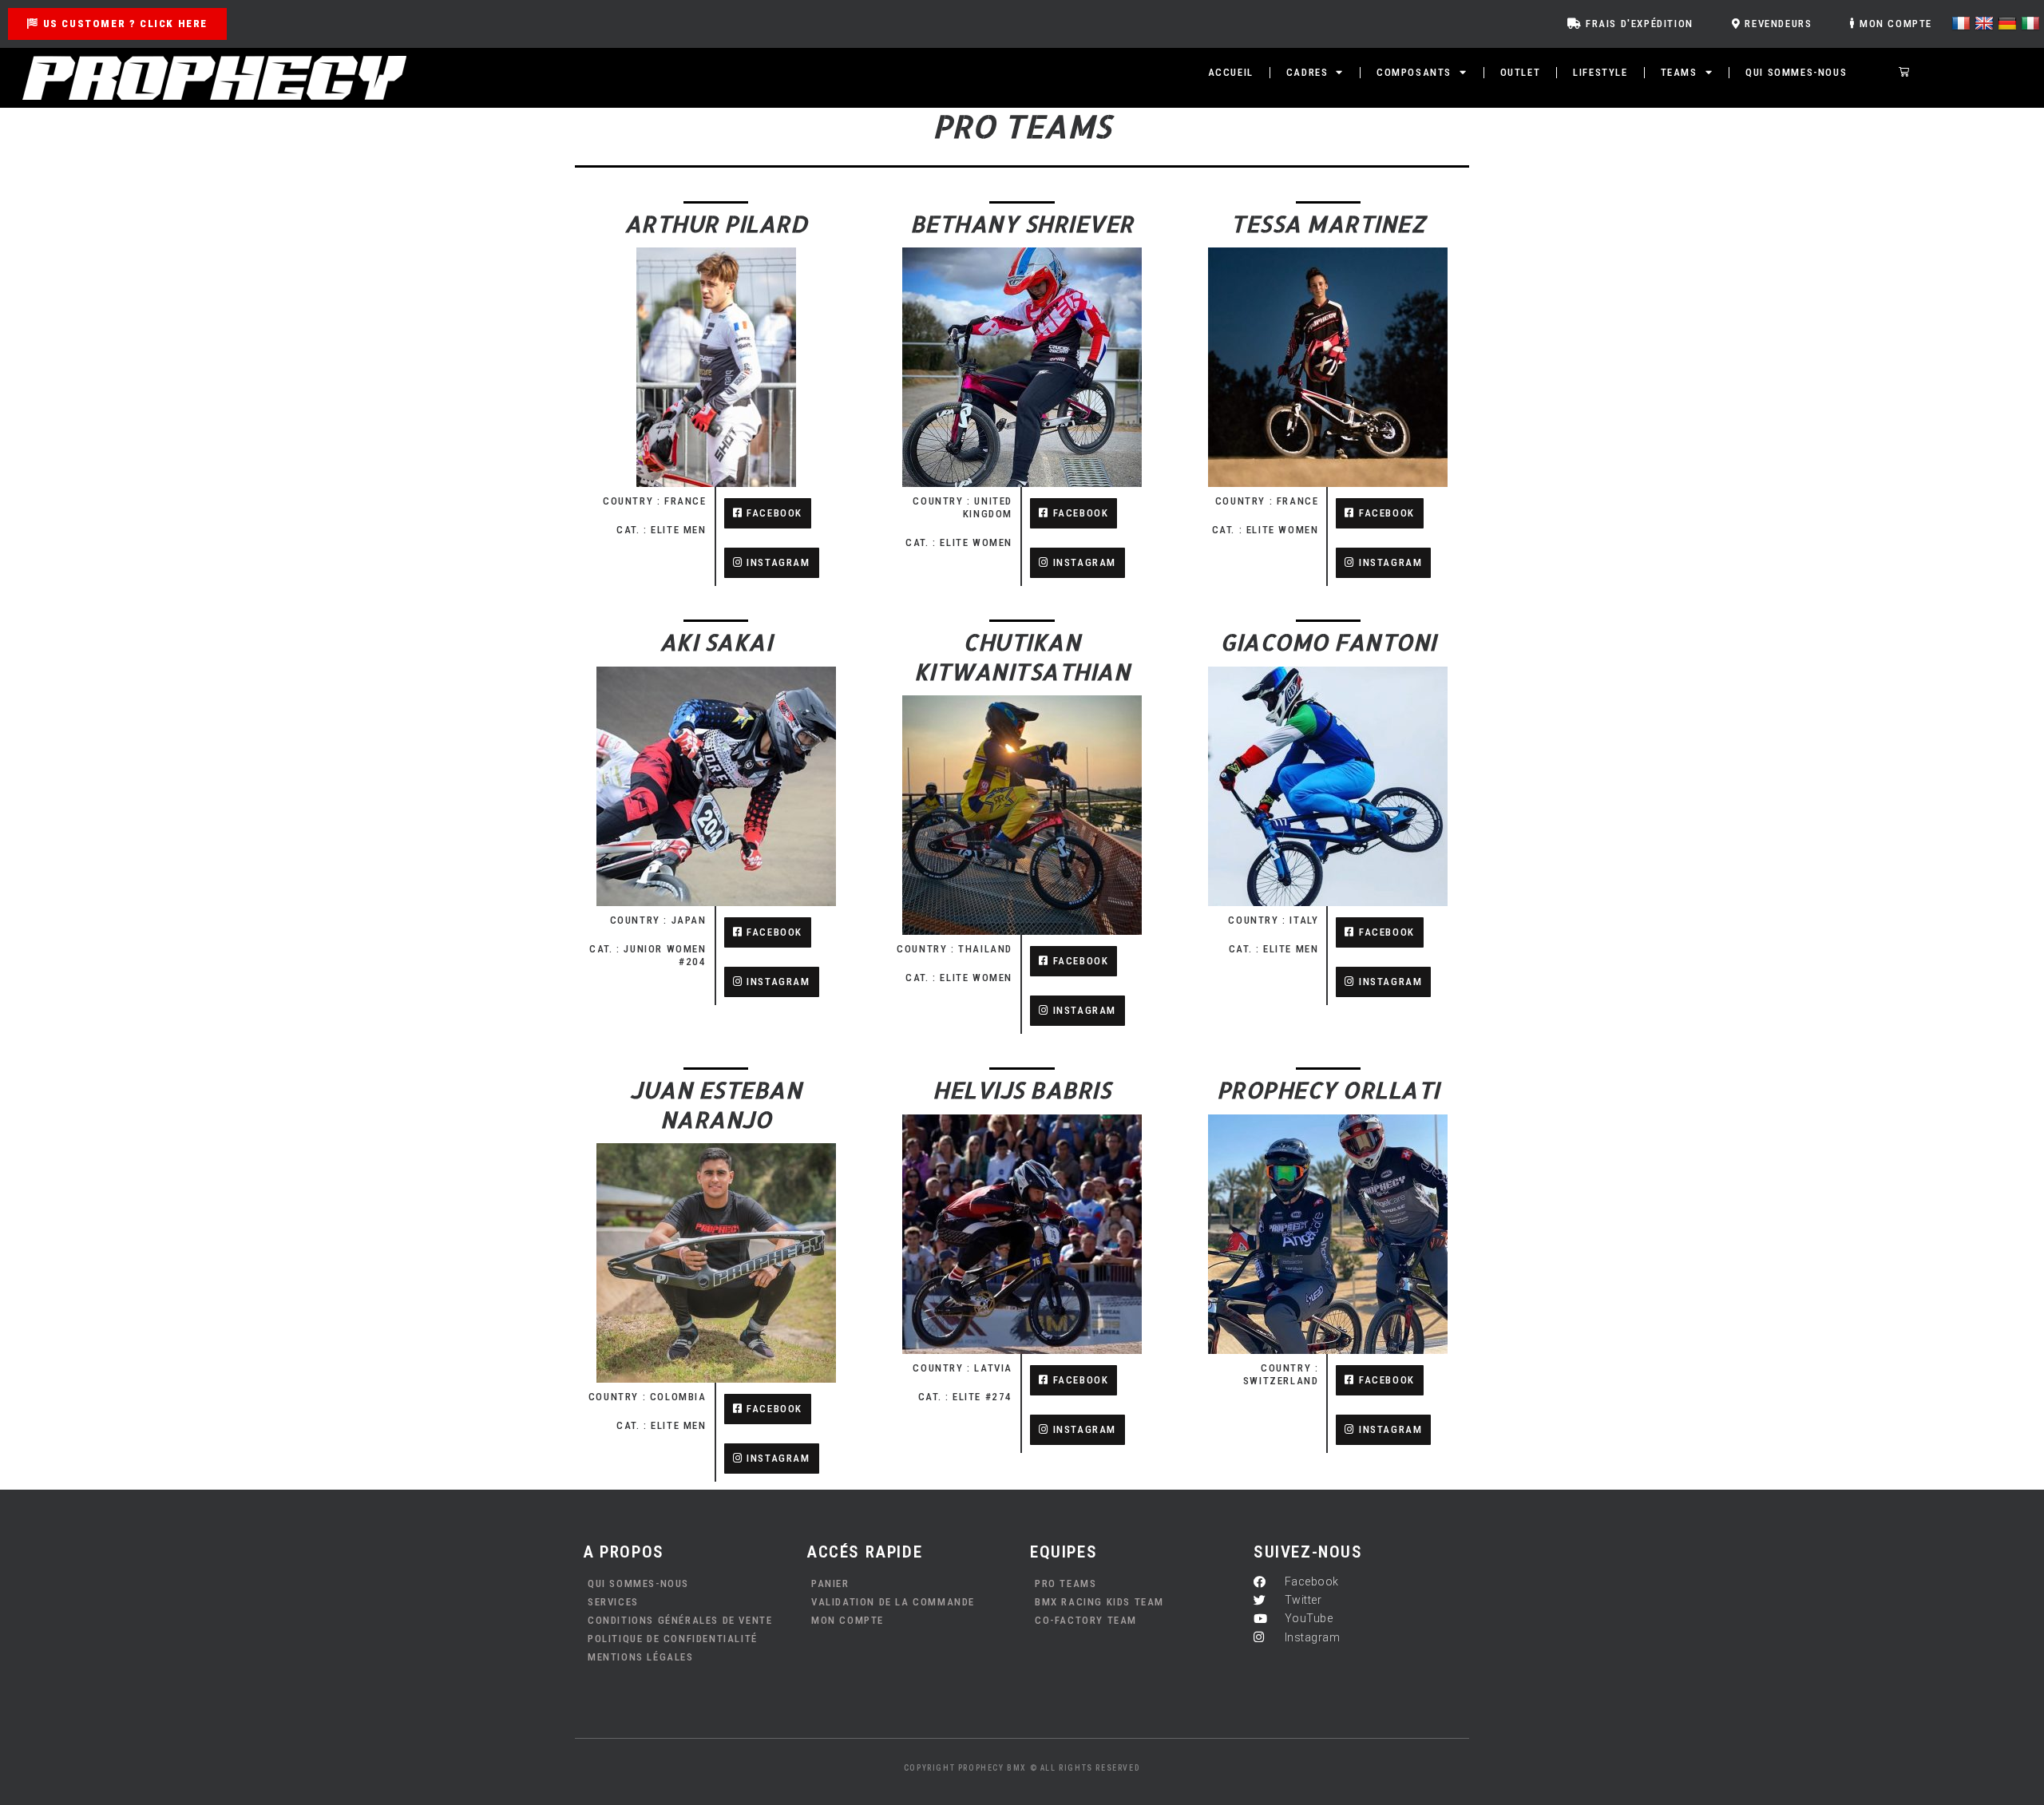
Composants (1414, 72)
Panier (830, 1583)
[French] (1963, 22)
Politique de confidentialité (673, 1639)
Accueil (1231, 72)
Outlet (1521, 72)
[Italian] (2032, 22)
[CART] (1905, 72)
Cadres (1307, 72)
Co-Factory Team (1086, 1620)
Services (613, 1602)
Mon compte (848, 1620)
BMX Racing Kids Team (1099, 1602)
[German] (2009, 22)
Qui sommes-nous (1796, 72)
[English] (1986, 22)
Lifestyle (1600, 72)
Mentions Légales (641, 1657)
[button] (772, 982)
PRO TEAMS (1066, 1583)
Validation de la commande (893, 1602)
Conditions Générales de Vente (680, 1620)
